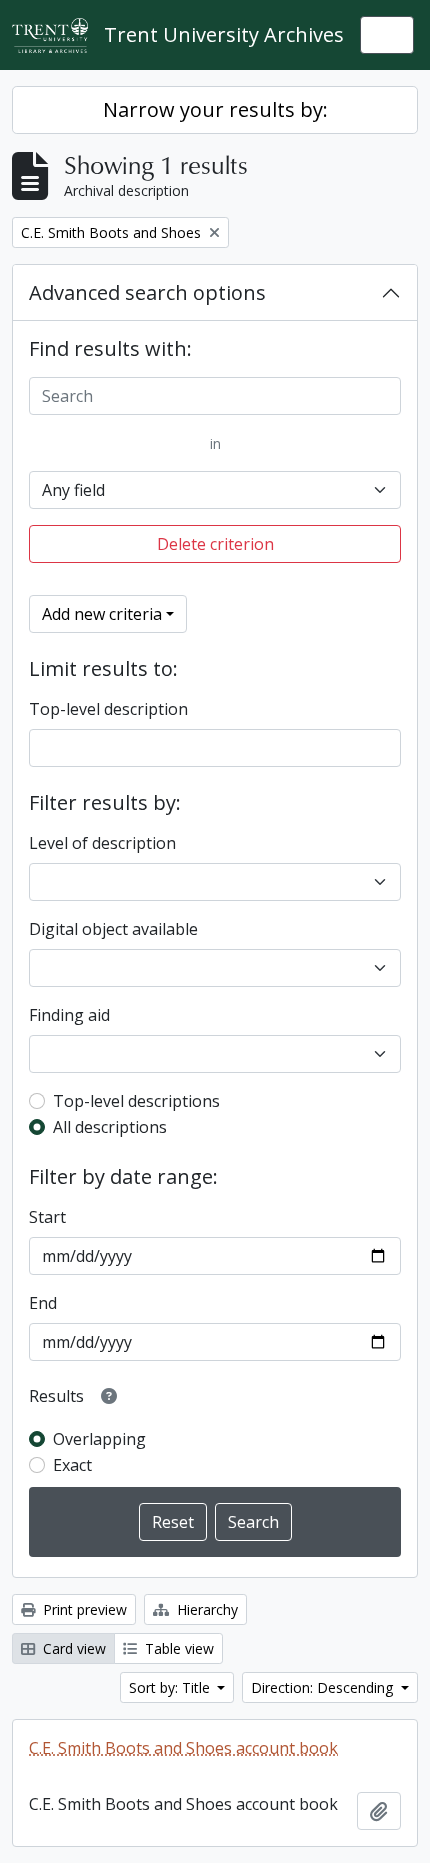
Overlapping (99, 1439)
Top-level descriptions (136, 1101)
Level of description (102, 843)
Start (47, 1217)
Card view (72, 1648)
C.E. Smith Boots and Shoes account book (183, 1748)
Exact (72, 1465)
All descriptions (110, 1127)
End (43, 1303)
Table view (177, 1648)
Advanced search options (147, 292)
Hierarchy (205, 1609)
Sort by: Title (171, 1687)
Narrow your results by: (215, 109)
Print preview (83, 1609)
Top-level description (108, 709)
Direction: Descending (324, 1687)
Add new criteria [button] (102, 614)
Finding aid (69, 1015)
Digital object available (113, 929)
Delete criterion (215, 544)
